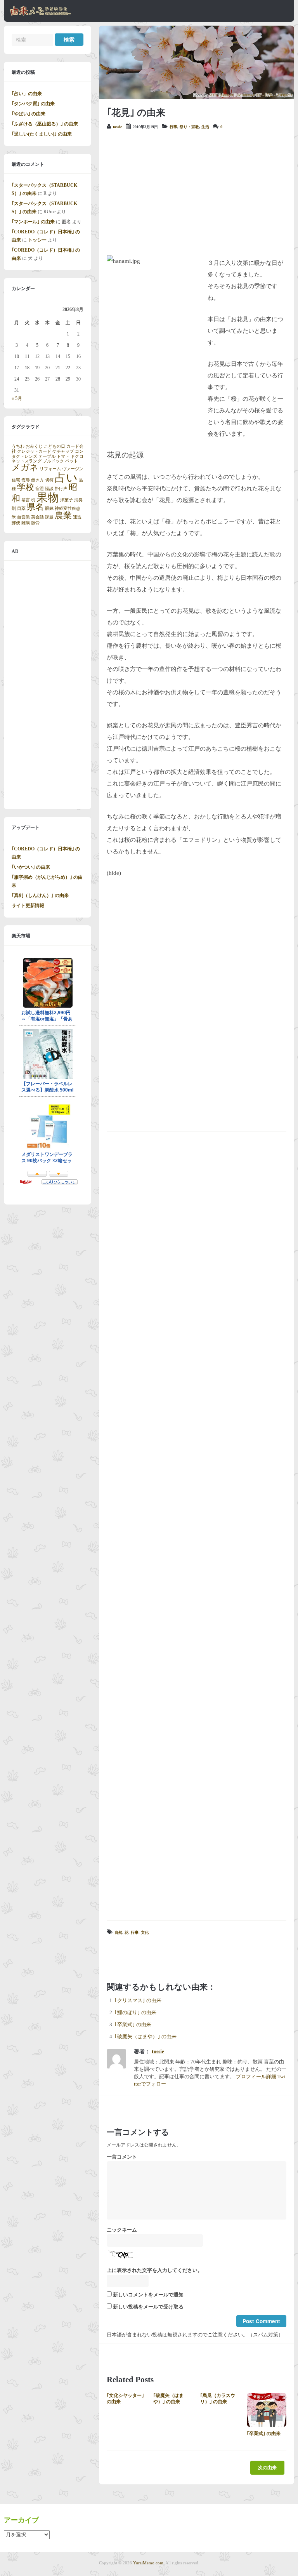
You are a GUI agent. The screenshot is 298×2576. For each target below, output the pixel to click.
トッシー (37, 240)
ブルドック (53, 461)
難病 (26, 523)
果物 (48, 497)
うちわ (18, 446)
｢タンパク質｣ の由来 (33, 104)
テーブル (47, 456)
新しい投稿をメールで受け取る (148, 2307)
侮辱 (26, 480)
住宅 (16, 480)
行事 (173, 127)
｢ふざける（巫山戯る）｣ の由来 (45, 124)
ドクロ (77, 456)
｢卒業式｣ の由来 (133, 2025)
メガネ (25, 468)
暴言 (26, 500)
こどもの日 (55, 446)
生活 (205, 127)
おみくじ (34, 446)
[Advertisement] (197, 193)
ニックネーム (122, 2230)
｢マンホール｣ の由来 (33, 222)
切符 (49, 480)
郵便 (16, 523)
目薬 (21, 508)
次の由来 (267, 2468)
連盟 (77, 517)
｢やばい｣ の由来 (29, 114)
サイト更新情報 (28, 906)
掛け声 (61, 489)
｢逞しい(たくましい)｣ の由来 (42, 134)
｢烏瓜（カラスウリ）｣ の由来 (218, 2399)
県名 (35, 507)
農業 (63, 516)
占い (66, 478)
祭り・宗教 (189, 127)
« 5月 (17, 398)
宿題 (40, 489)
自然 (118, 1932)
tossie (117, 127)
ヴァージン (73, 469)
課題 (49, 517)
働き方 (37, 480)
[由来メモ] (41, 14)
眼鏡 (49, 508)
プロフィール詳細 (256, 2077)
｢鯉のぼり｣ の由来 (135, 2013)
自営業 (23, 517)
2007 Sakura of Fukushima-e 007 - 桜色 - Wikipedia (251, 95)
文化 (145, 1932)
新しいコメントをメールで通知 (148, 2295)
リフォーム (50, 469)
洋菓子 (67, 500)
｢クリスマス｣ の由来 (138, 2001)
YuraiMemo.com (148, 2563)
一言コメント (122, 2157)
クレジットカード (34, 451)
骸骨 (35, 523)
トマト (63, 456)
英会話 (37, 517)
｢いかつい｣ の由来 (31, 867)
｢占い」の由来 (27, 94)
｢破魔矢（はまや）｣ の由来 (146, 2037)
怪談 (49, 489)
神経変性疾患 (68, 508)
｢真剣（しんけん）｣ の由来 (40, 895)
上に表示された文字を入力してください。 (155, 2270)
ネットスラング (27, 461)
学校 (26, 487)
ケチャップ (63, 451)
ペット (72, 461)
